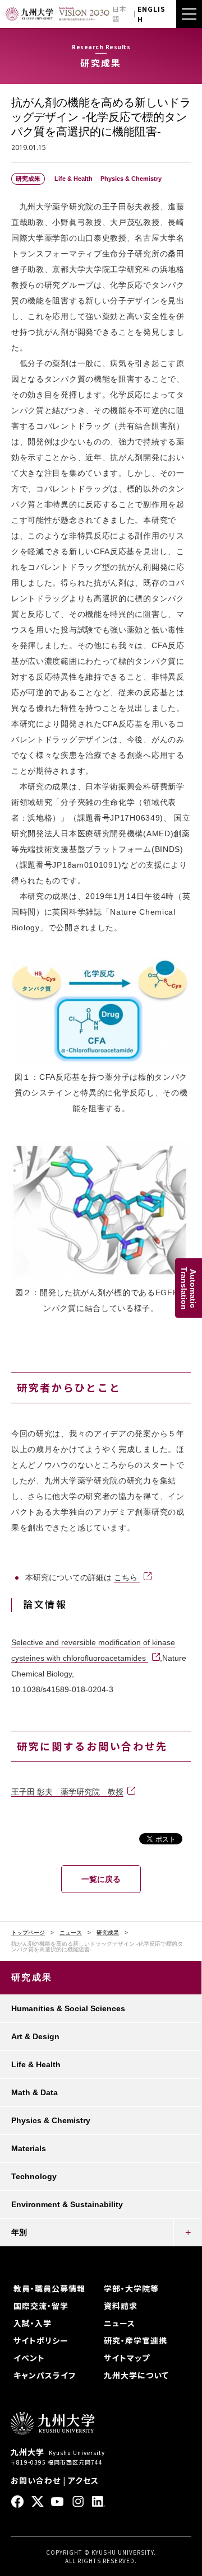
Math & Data (35, 2092)
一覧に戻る (101, 1879)
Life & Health (36, 2064)
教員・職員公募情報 (49, 2288)
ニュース (71, 1933)
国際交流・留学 (41, 2306)
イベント (29, 2358)
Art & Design (35, 2036)
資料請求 (121, 2306)
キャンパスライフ (45, 2375)
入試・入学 (33, 2323)
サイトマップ (127, 2358)
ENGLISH (151, 14)
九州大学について (136, 2375)
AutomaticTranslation (189, 1288)
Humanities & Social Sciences (68, 2008)
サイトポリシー (41, 2340)
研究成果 (108, 1933)
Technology (34, 2176)
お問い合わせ (36, 2480)
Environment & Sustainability (67, 2204)
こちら (127, 1577)
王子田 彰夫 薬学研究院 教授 (67, 1792)
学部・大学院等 (131, 2288)
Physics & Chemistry (51, 2120)
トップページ (28, 1933)
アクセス (83, 2480)
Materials (29, 2148)
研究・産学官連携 (136, 2340)
